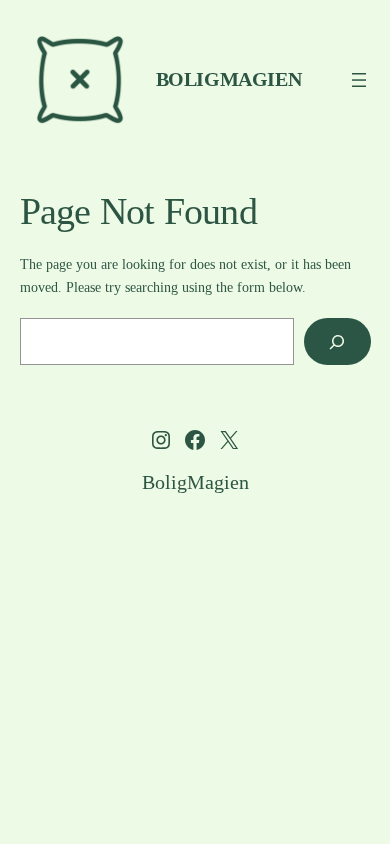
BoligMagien (229, 79)
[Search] (337, 341)
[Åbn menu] (359, 80)
